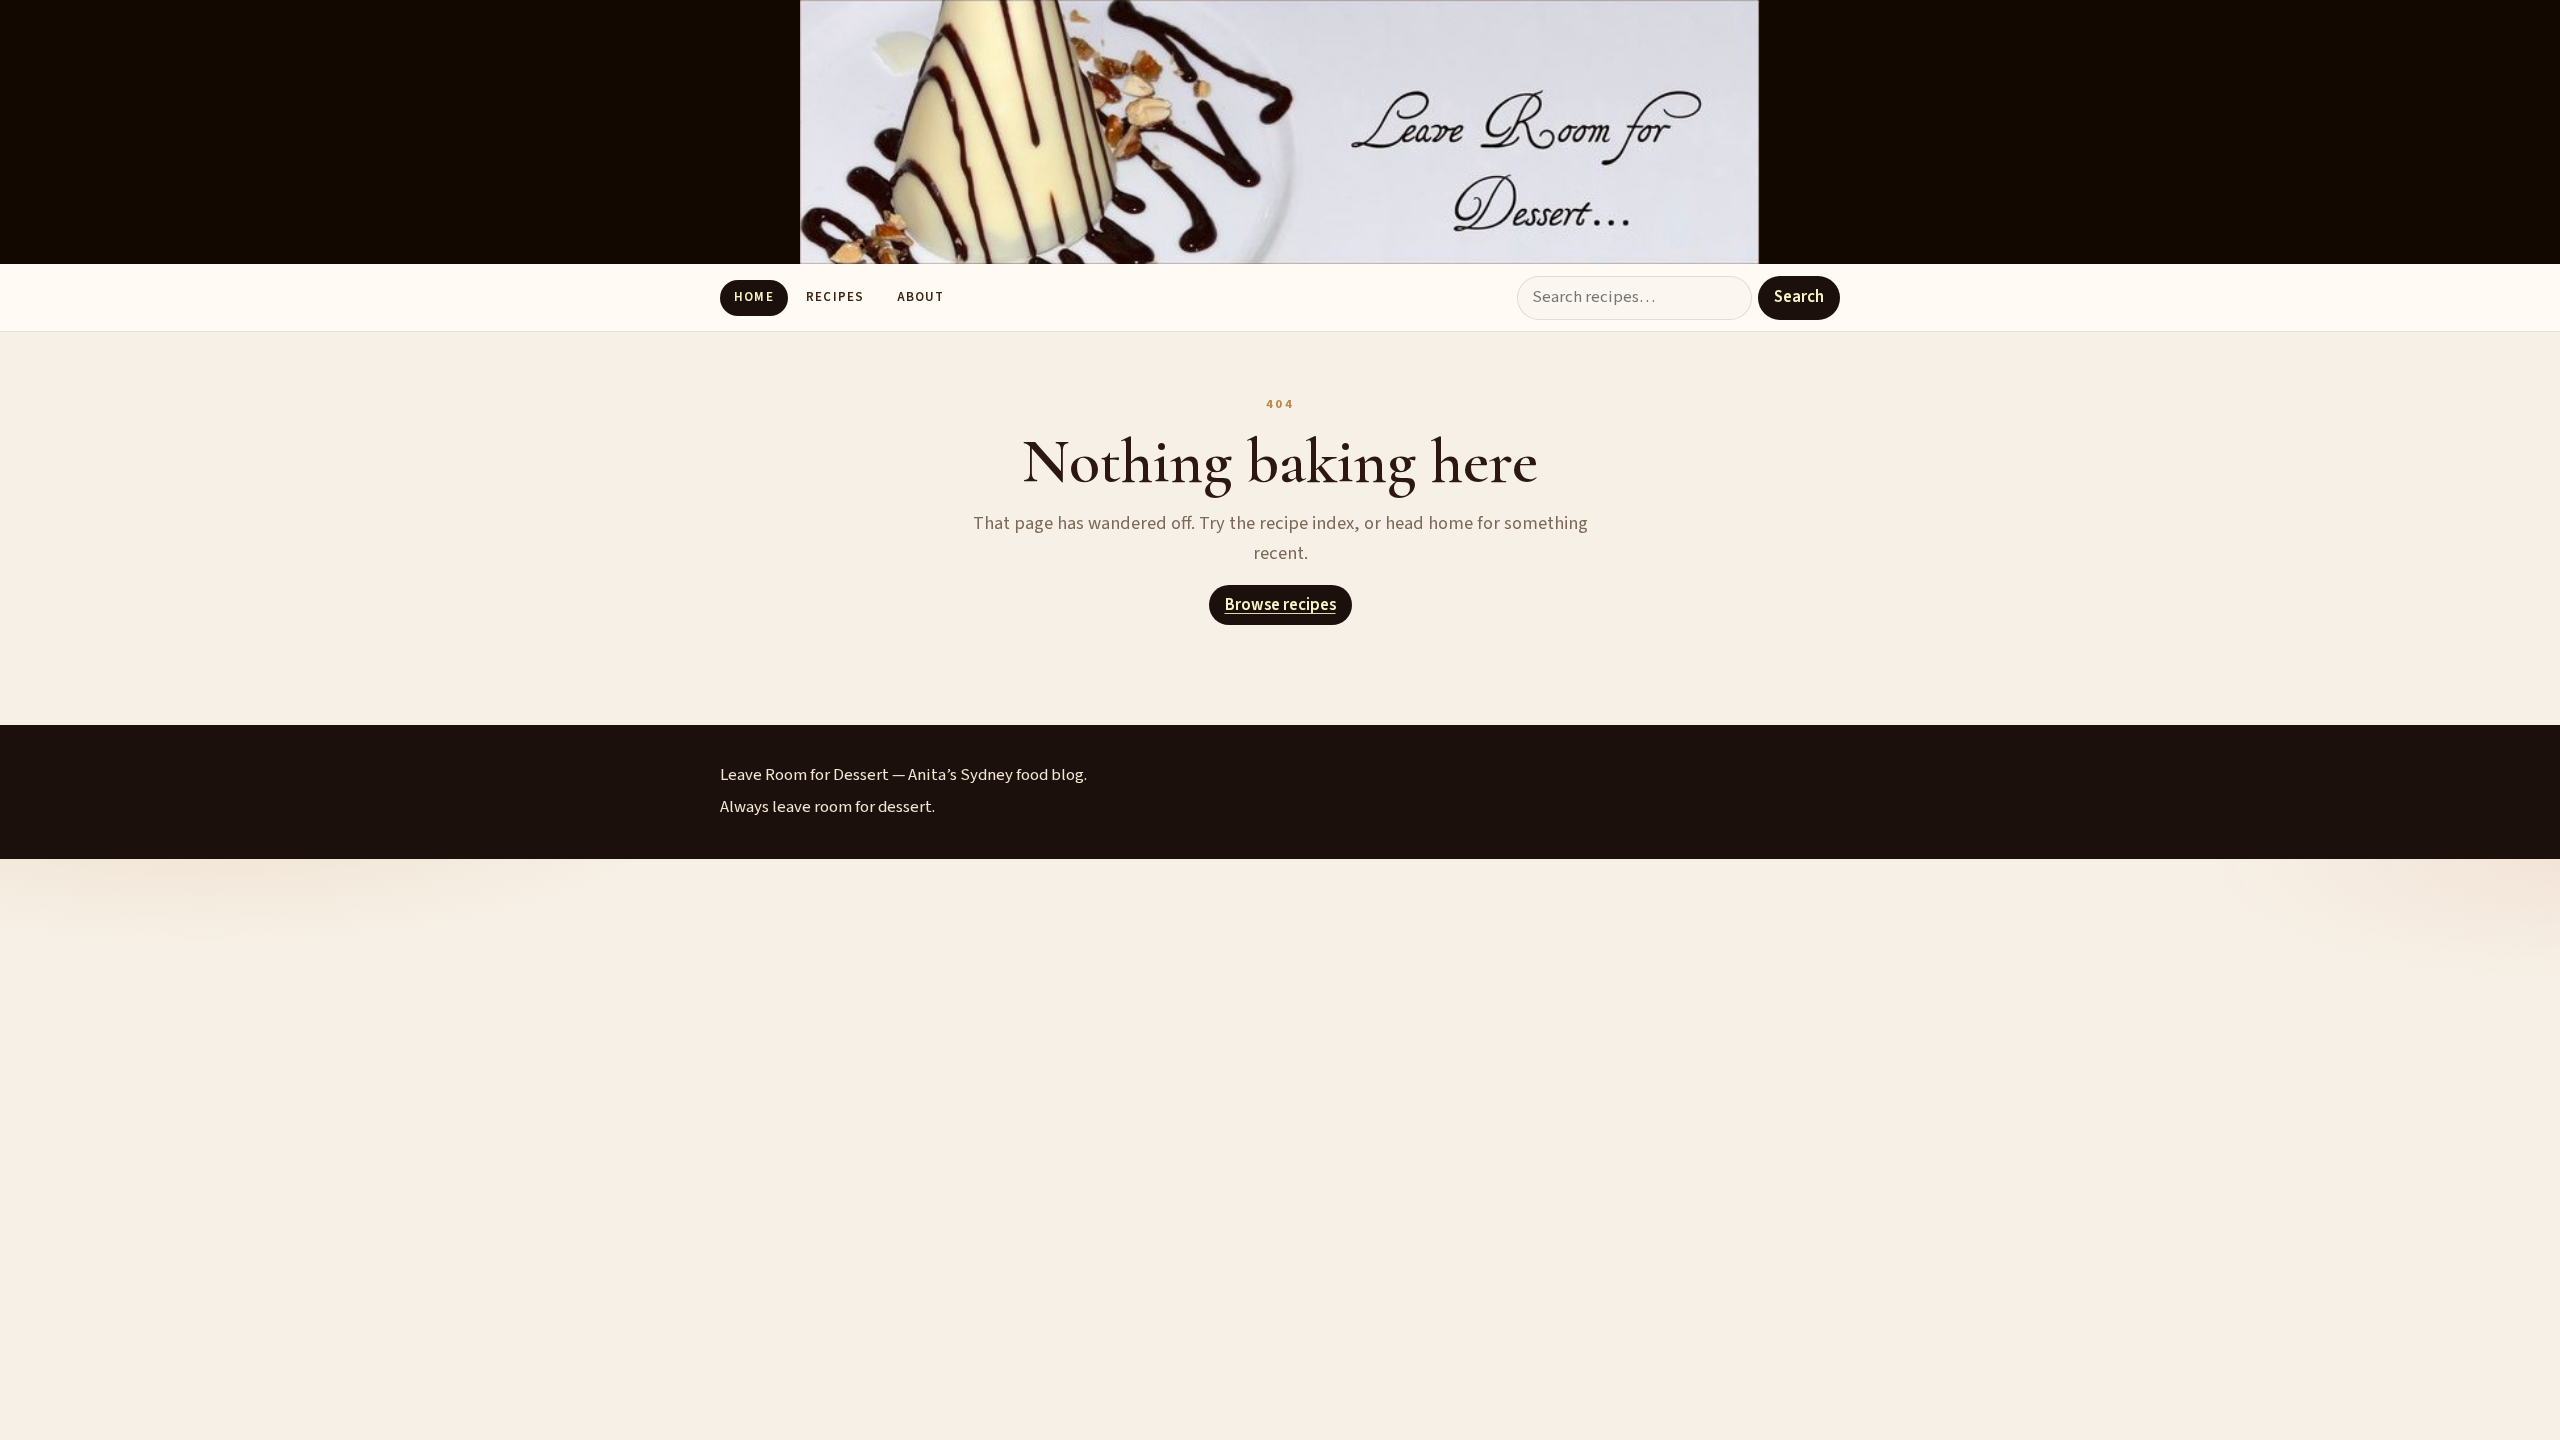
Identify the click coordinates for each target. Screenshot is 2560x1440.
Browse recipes (1280, 605)
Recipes (834, 297)
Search (1799, 297)
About (920, 297)
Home (753, 297)
